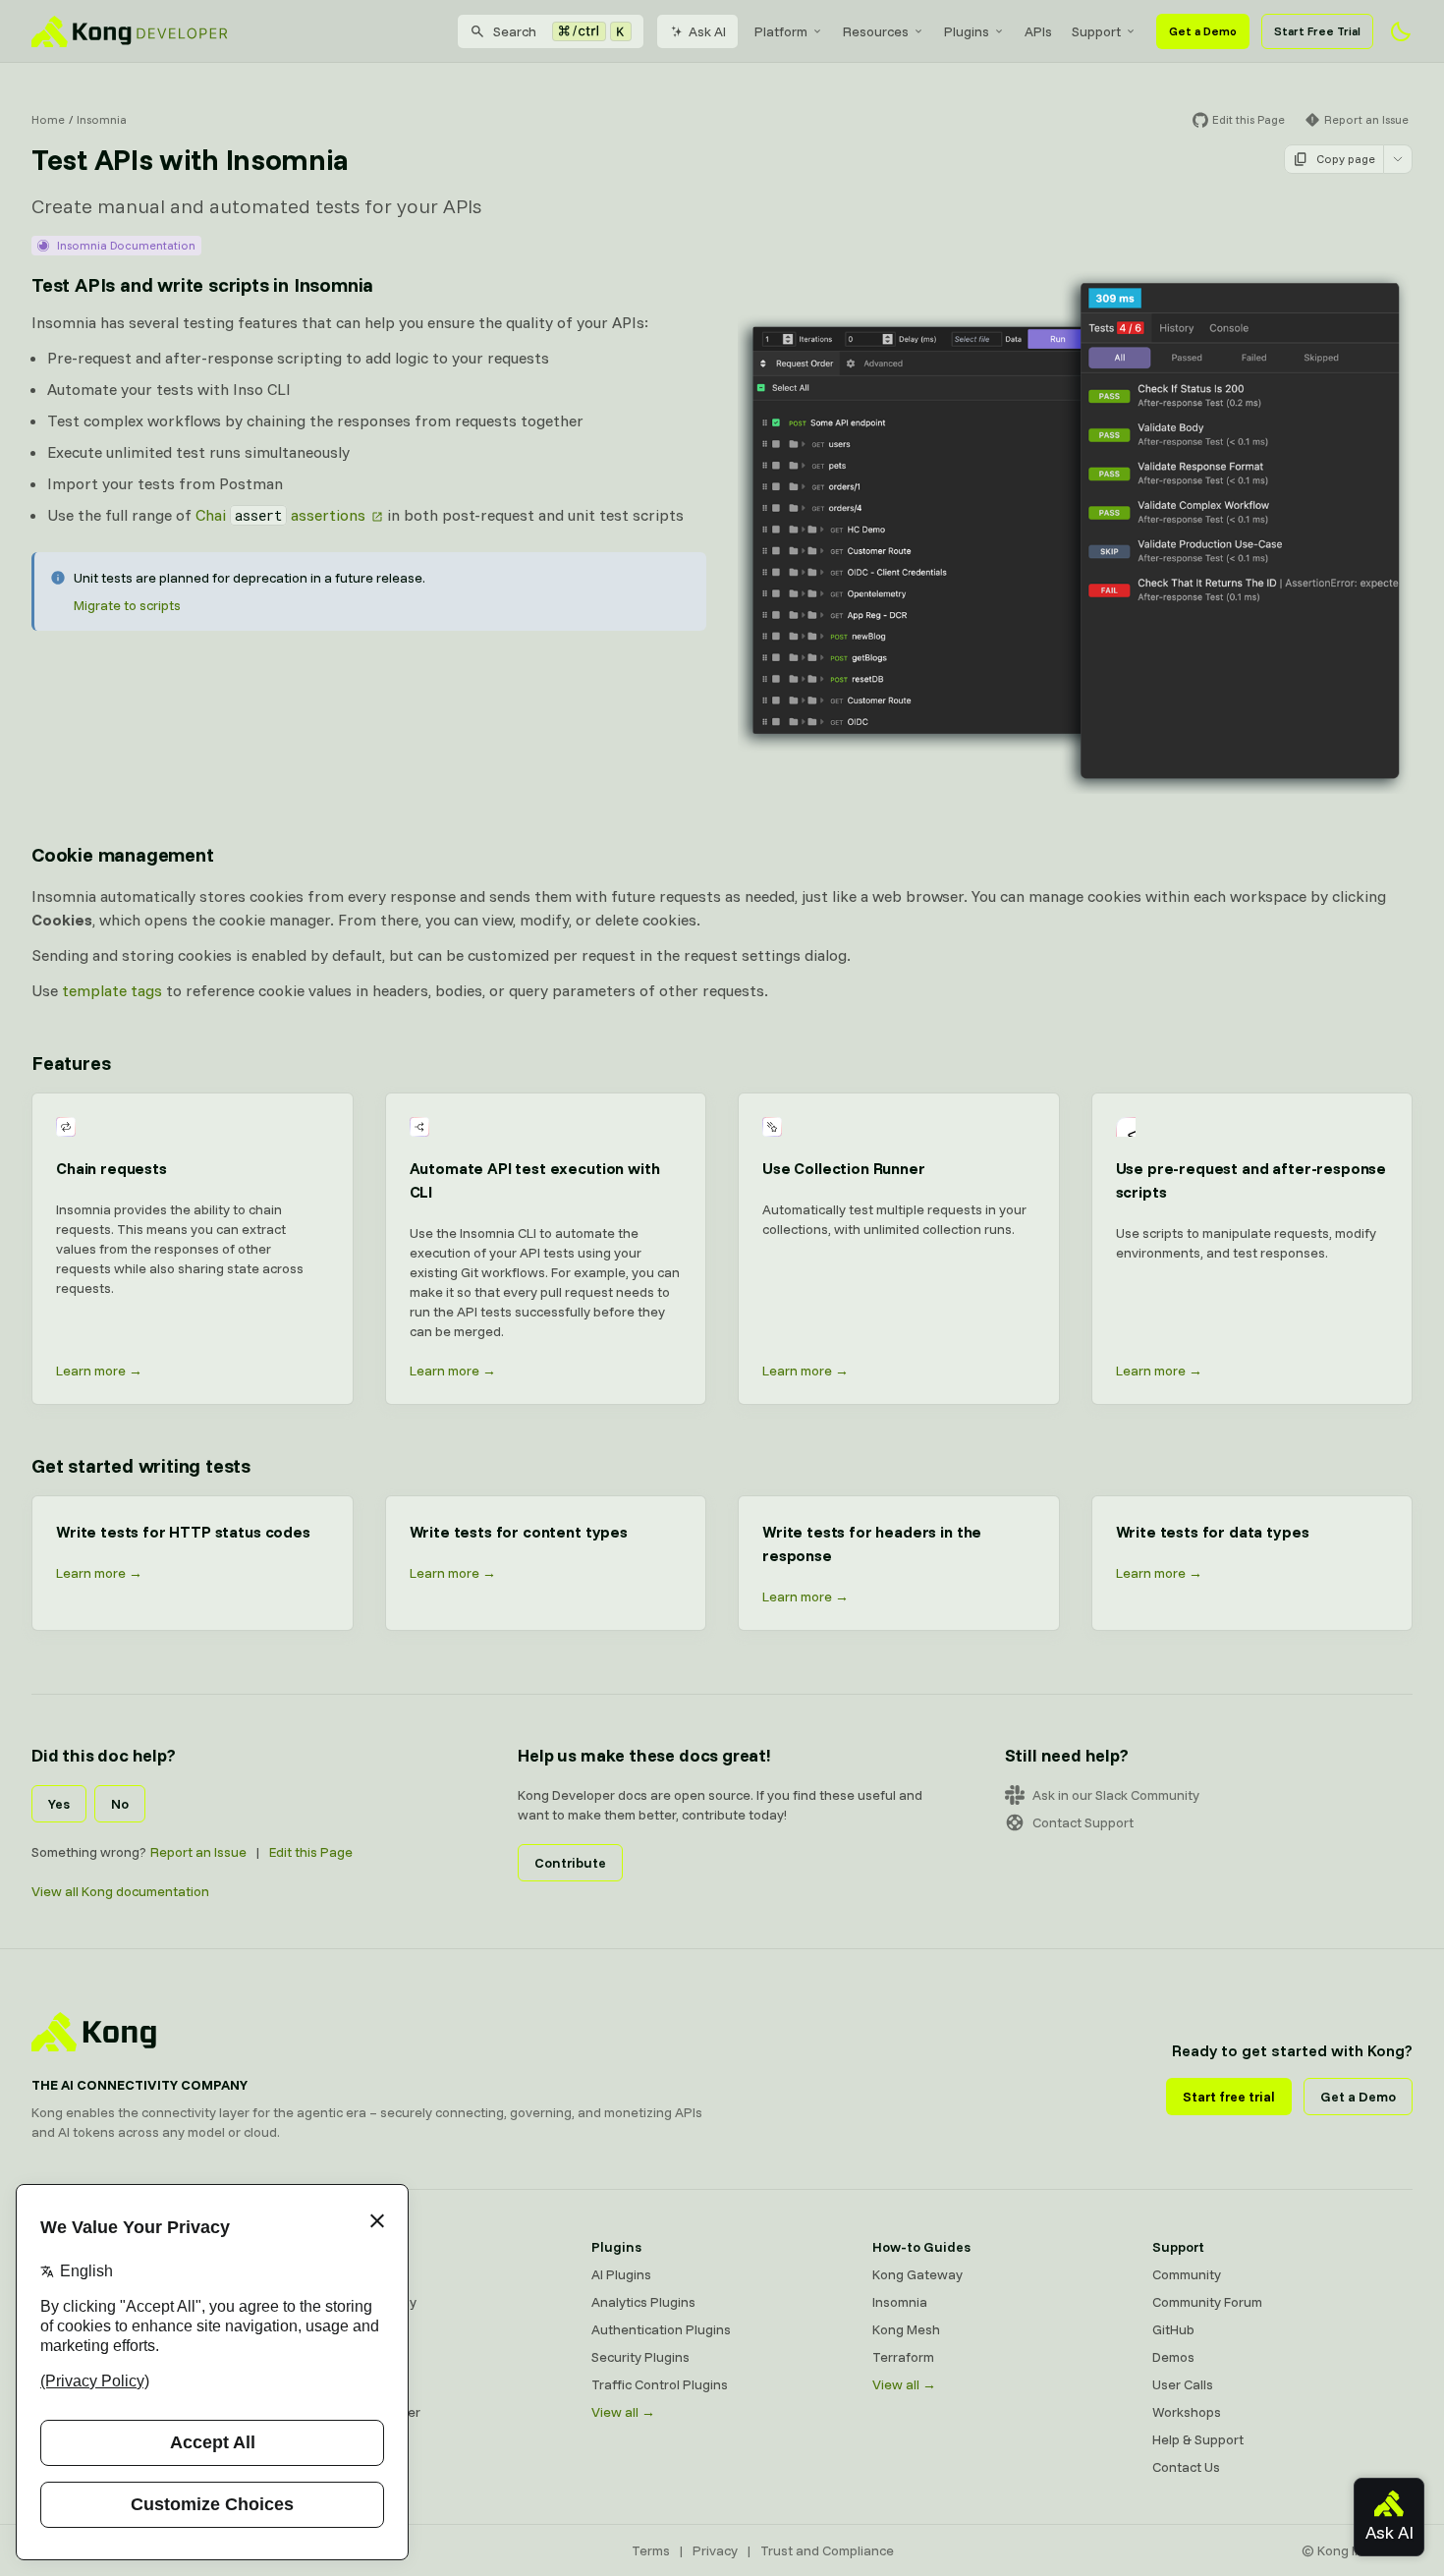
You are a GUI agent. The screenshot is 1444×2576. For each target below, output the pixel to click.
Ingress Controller (366, 2412)
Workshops (1187, 2412)
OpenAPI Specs (359, 2384)
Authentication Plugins (661, 2329)
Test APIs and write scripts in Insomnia (202, 284)
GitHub (1173, 2329)
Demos (1173, 2357)
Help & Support (1198, 2439)
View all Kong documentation (120, 1891)
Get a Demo (1203, 31)
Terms (651, 2550)
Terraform (903, 2357)
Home (48, 119)
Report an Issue (198, 1852)
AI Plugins (621, 2274)
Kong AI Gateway (364, 2302)
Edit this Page (311, 1852)
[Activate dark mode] (1401, 31)
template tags (112, 990)
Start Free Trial (1317, 31)
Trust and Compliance (827, 2550)
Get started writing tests (141, 1465)
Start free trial (1229, 2097)
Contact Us (1186, 2467)
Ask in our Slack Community (1116, 1795)
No (120, 1804)
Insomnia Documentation (126, 245)
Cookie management (123, 854)
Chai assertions (280, 515)
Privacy (715, 2550)
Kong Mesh (345, 2329)
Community (1187, 2274)
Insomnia (102, 119)
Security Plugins (640, 2357)
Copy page (1346, 159)
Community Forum (1207, 2302)
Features (71, 1063)
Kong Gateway (357, 2274)
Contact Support (1083, 1822)
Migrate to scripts (127, 605)
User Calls (1183, 2384)
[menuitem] (789, 31)
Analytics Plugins (643, 2302)
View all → (623, 2412)
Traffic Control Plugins (660, 2384)
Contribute (570, 1863)
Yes (59, 1804)
